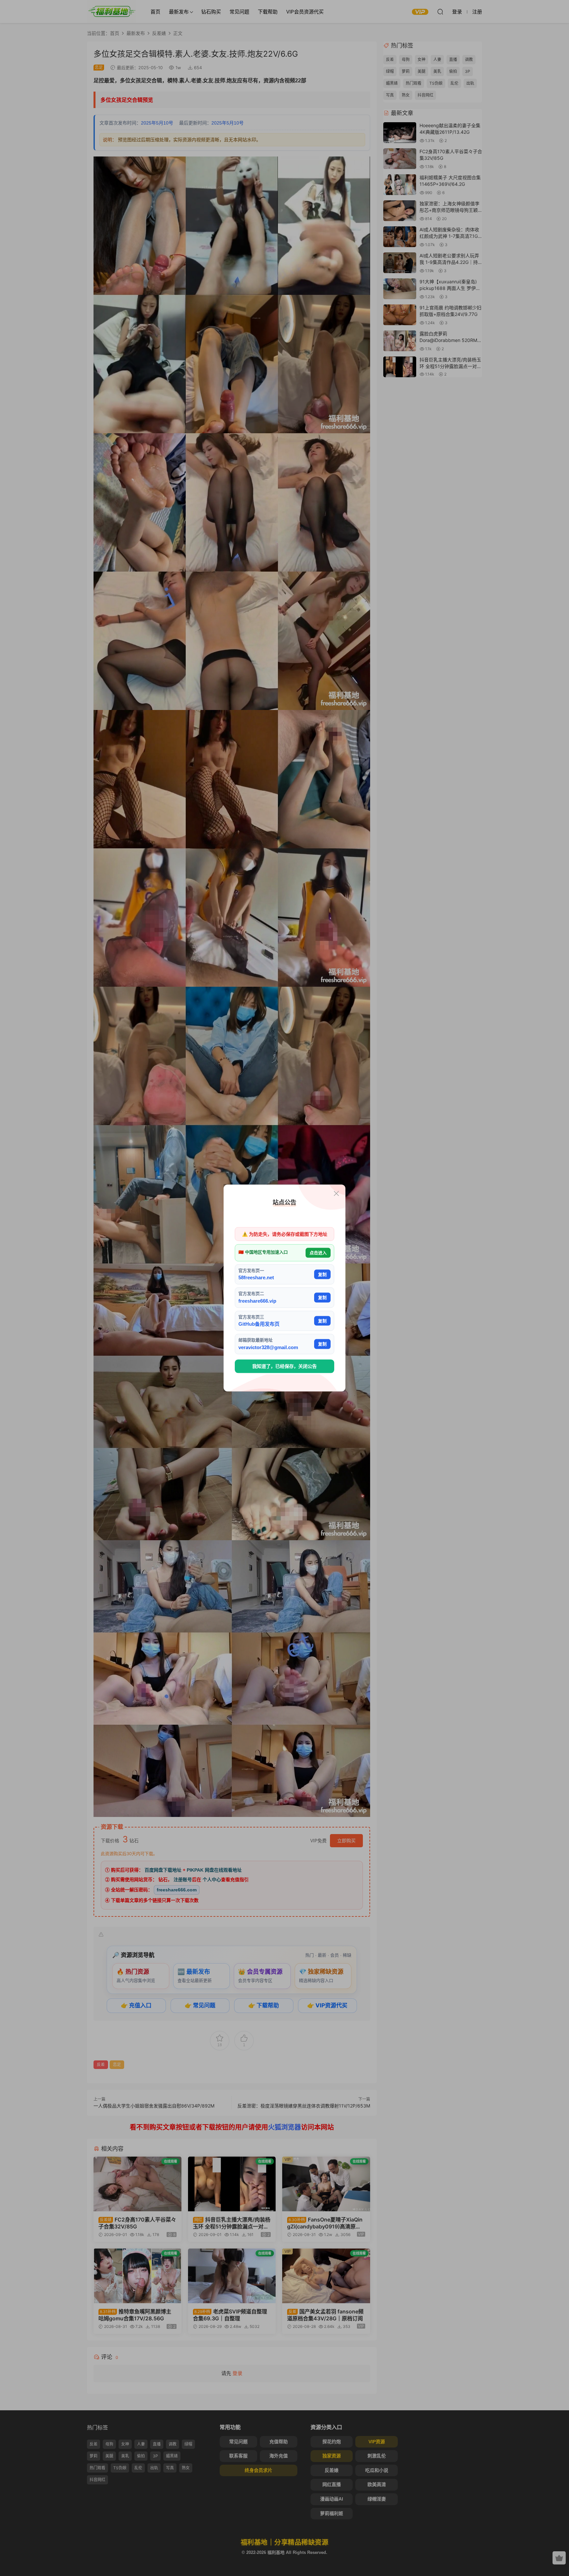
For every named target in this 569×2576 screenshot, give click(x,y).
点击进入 (318, 1253)
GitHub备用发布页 (259, 1324)
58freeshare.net (256, 1277)
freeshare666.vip (257, 1301)
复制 (322, 1274)
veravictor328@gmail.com (268, 1347)
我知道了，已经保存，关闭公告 (284, 1366)
